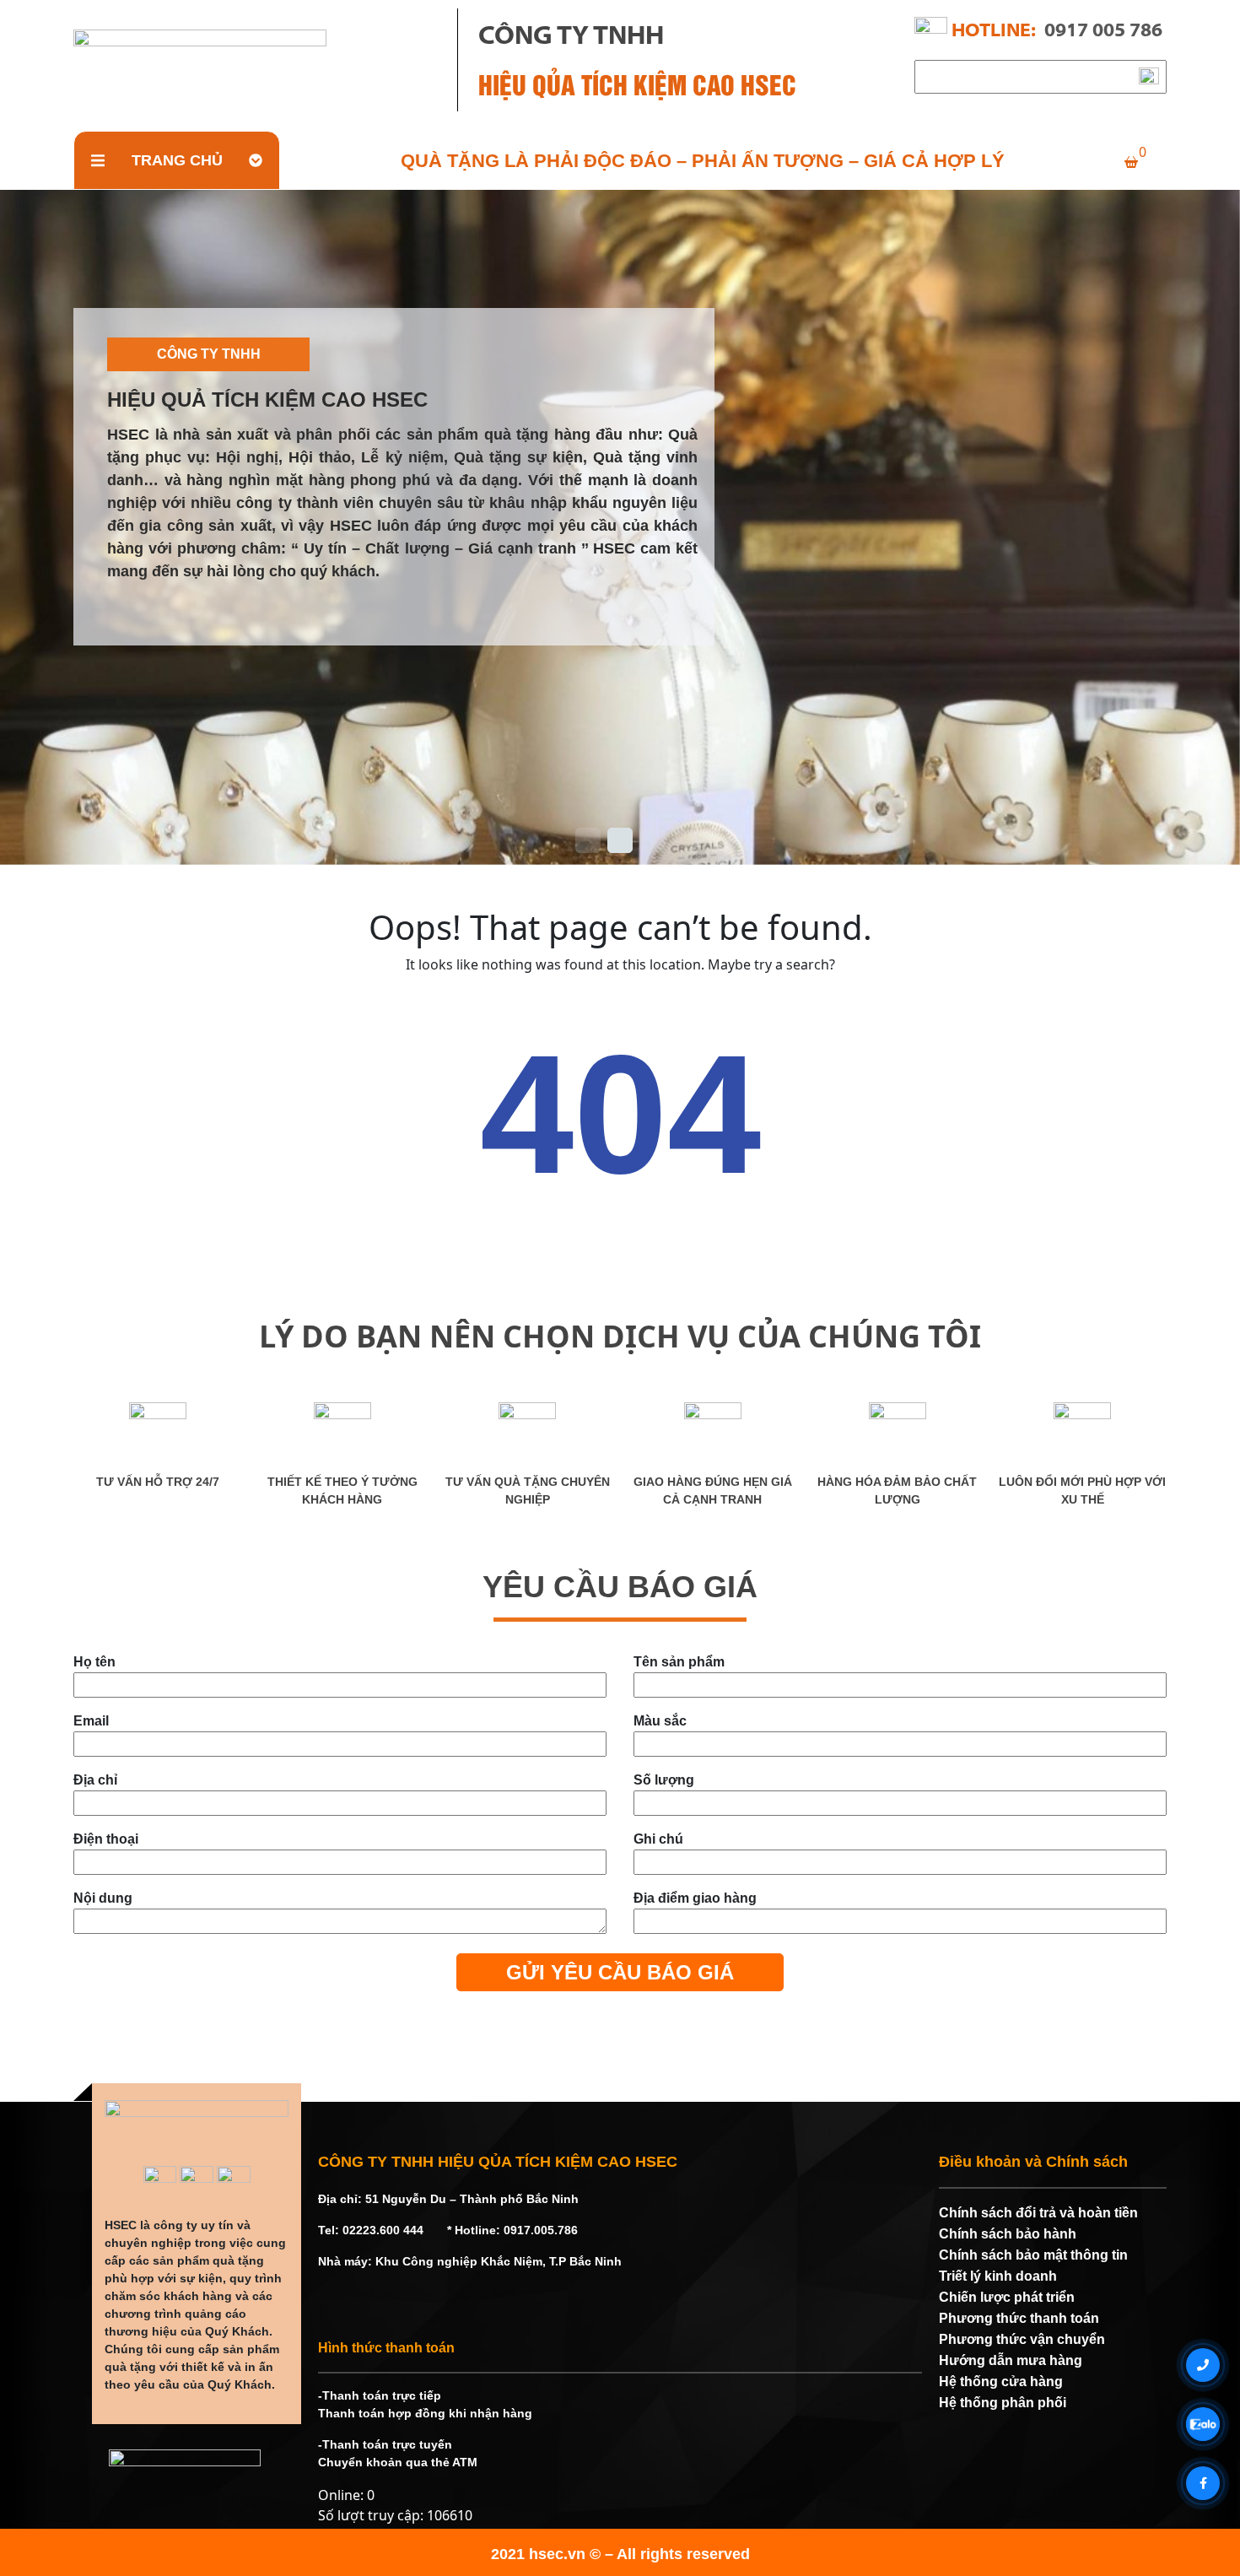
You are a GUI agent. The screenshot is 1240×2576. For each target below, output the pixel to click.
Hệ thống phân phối (1003, 2403)
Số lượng (664, 1780)
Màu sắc (660, 1721)
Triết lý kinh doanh (998, 2276)
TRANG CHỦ (177, 160)
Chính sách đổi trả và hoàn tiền (1038, 2213)
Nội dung (103, 1898)
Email (91, 1721)
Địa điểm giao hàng (695, 1898)
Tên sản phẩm (679, 1662)
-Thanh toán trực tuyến (385, 2444)
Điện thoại (106, 1839)
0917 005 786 (1103, 32)
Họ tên (94, 1662)
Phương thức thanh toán (1019, 2318)
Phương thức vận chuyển (1022, 2339)
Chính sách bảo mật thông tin (1033, 2255)
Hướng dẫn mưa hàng (1011, 2360)
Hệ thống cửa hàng (1001, 2382)
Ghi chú (658, 1839)
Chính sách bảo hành (1008, 2234)
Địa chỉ (95, 1780)
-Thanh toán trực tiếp (380, 2395)
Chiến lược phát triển (1007, 2297)
